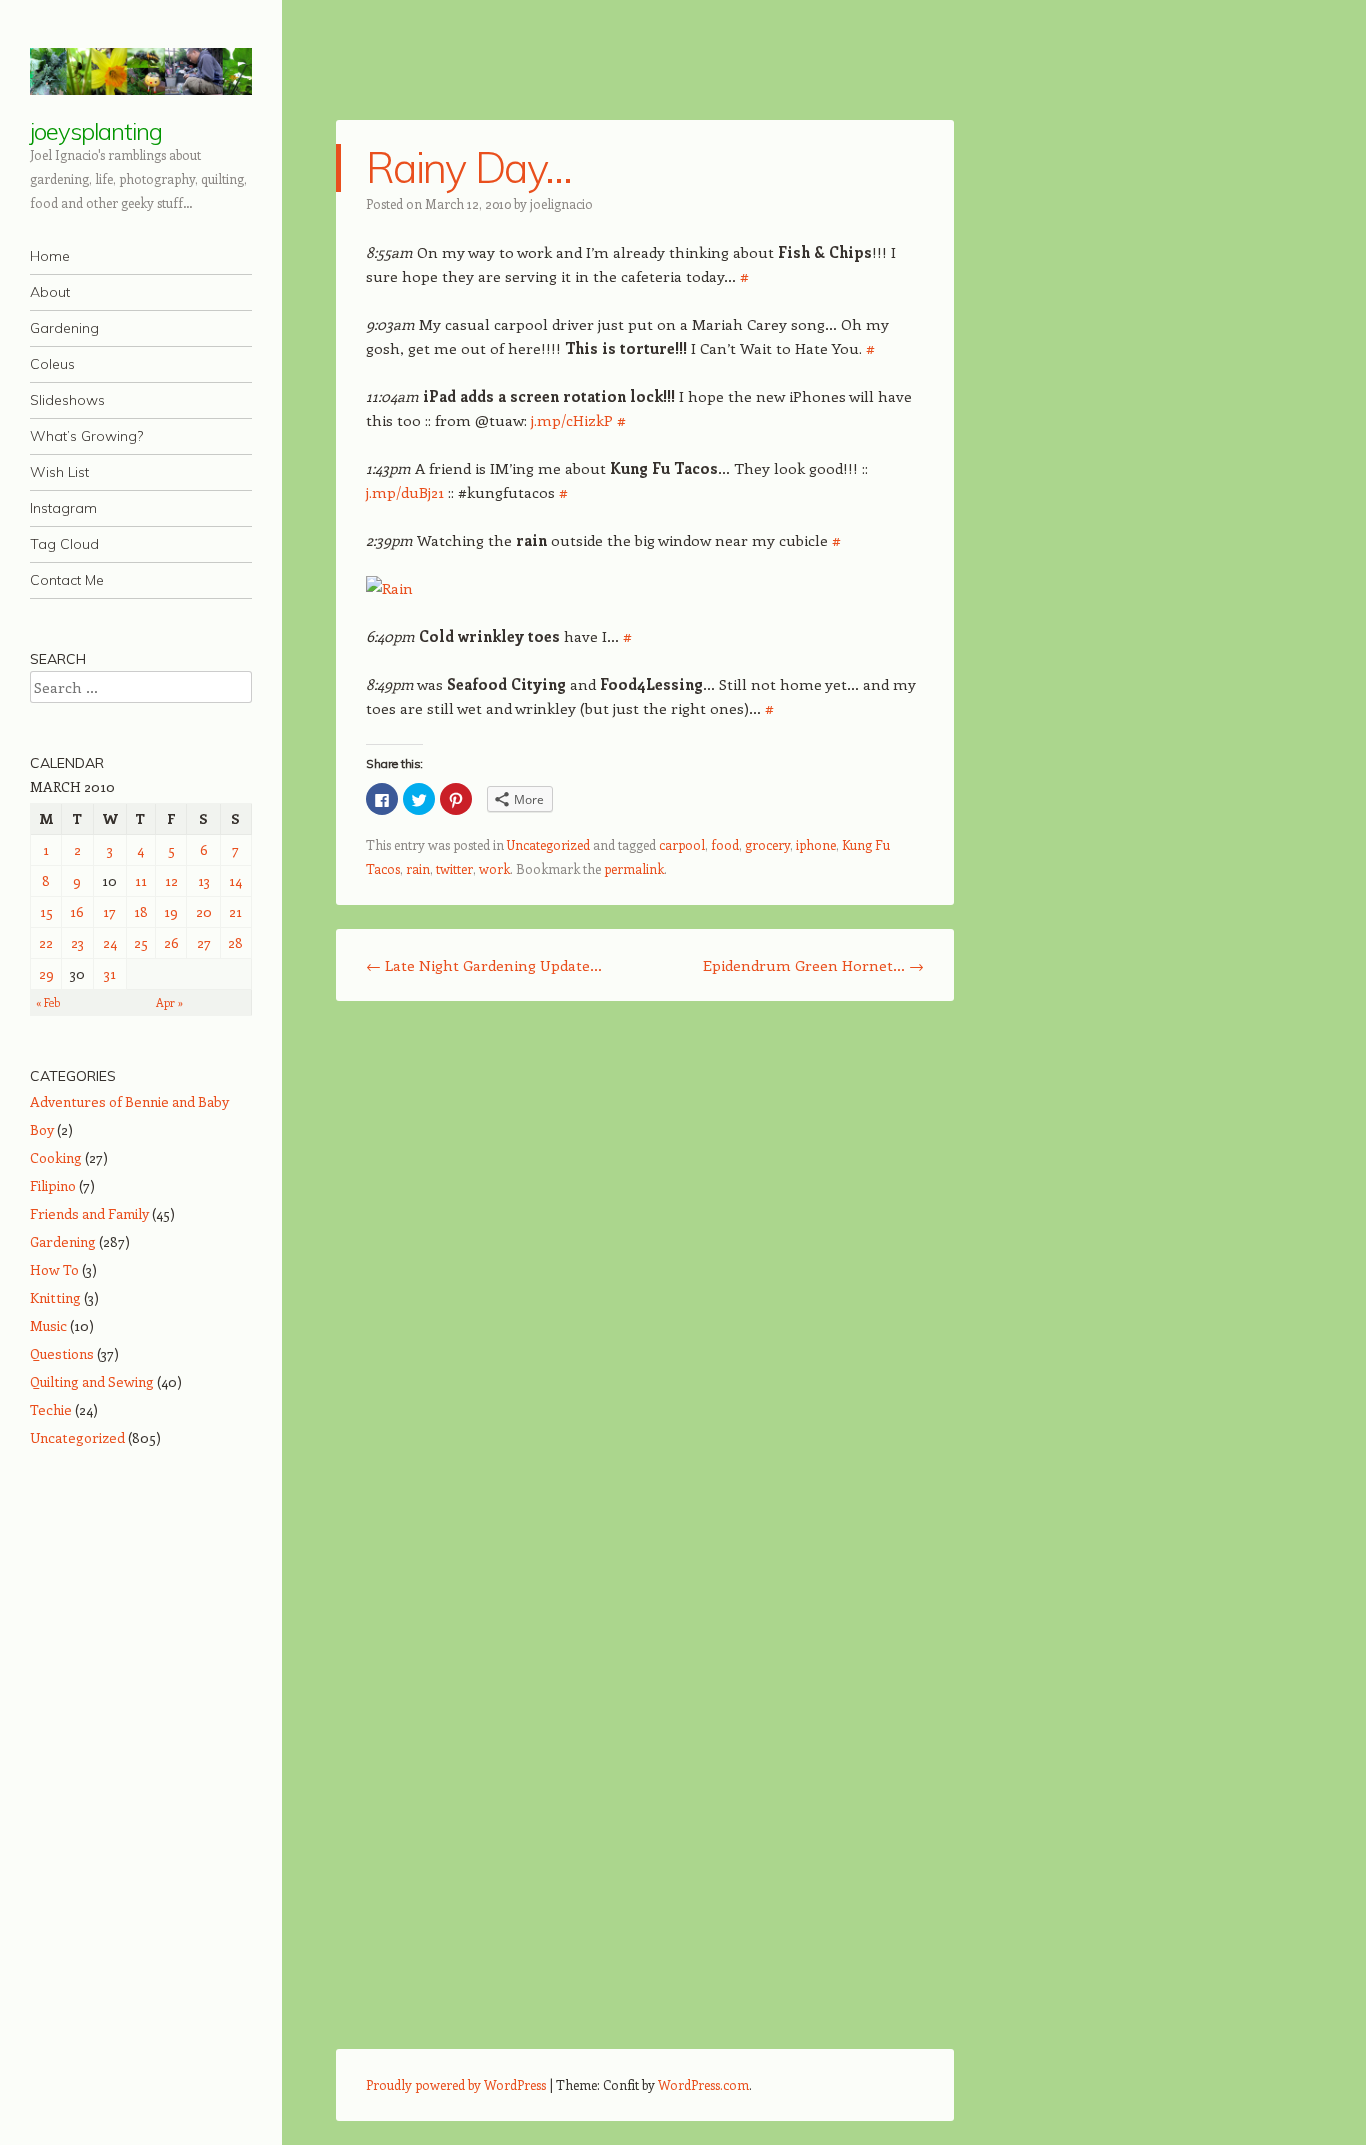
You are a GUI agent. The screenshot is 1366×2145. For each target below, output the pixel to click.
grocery (767, 844)
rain (418, 868)
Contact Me (67, 580)
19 (171, 911)
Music (48, 1325)
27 (204, 942)
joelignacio (561, 203)
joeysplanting (96, 131)
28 (235, 942)
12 (171, 880)
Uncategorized (548, 844)
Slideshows (67, 400)
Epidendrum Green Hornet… (813, 965)
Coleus (52, 364)
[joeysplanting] (141, 71)
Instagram (63, 508)
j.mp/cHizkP (572, 420)
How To (54, 1269)
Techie (51, 1409)
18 (141, 911)
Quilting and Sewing (92, 1381)
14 (235, 880)
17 (109, 911)
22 (46, 942)
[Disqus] (645, 1275)
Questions (62, 1353)
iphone (816, 844)
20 (204, 911)
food (725, 844)
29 (46, 973)
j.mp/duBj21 (405, 492)
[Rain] (389, 588)
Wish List (59, 472)
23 (77, 942)
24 (110, 942)
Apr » (169, 1002)
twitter (454, 868)
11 (141, 880)
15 (46, 911)
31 (110, 973)
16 (77, 911)
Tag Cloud (64, 544)
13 (204, 880)
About (50, 292)
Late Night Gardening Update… (484, 965)
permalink (634, 868)
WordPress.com (703, 2084)
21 (235, 911)
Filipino (53, 1185)
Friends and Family (89, 1213)
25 (141, 942)
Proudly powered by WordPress (456, 2084)
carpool (682, 844)
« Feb (48, 1002)
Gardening (64, 328)
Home (50, 256)
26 (171, 942)
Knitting (55, 1297)
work (494, 868)
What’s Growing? (86, 436)
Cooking (56, 1157)
